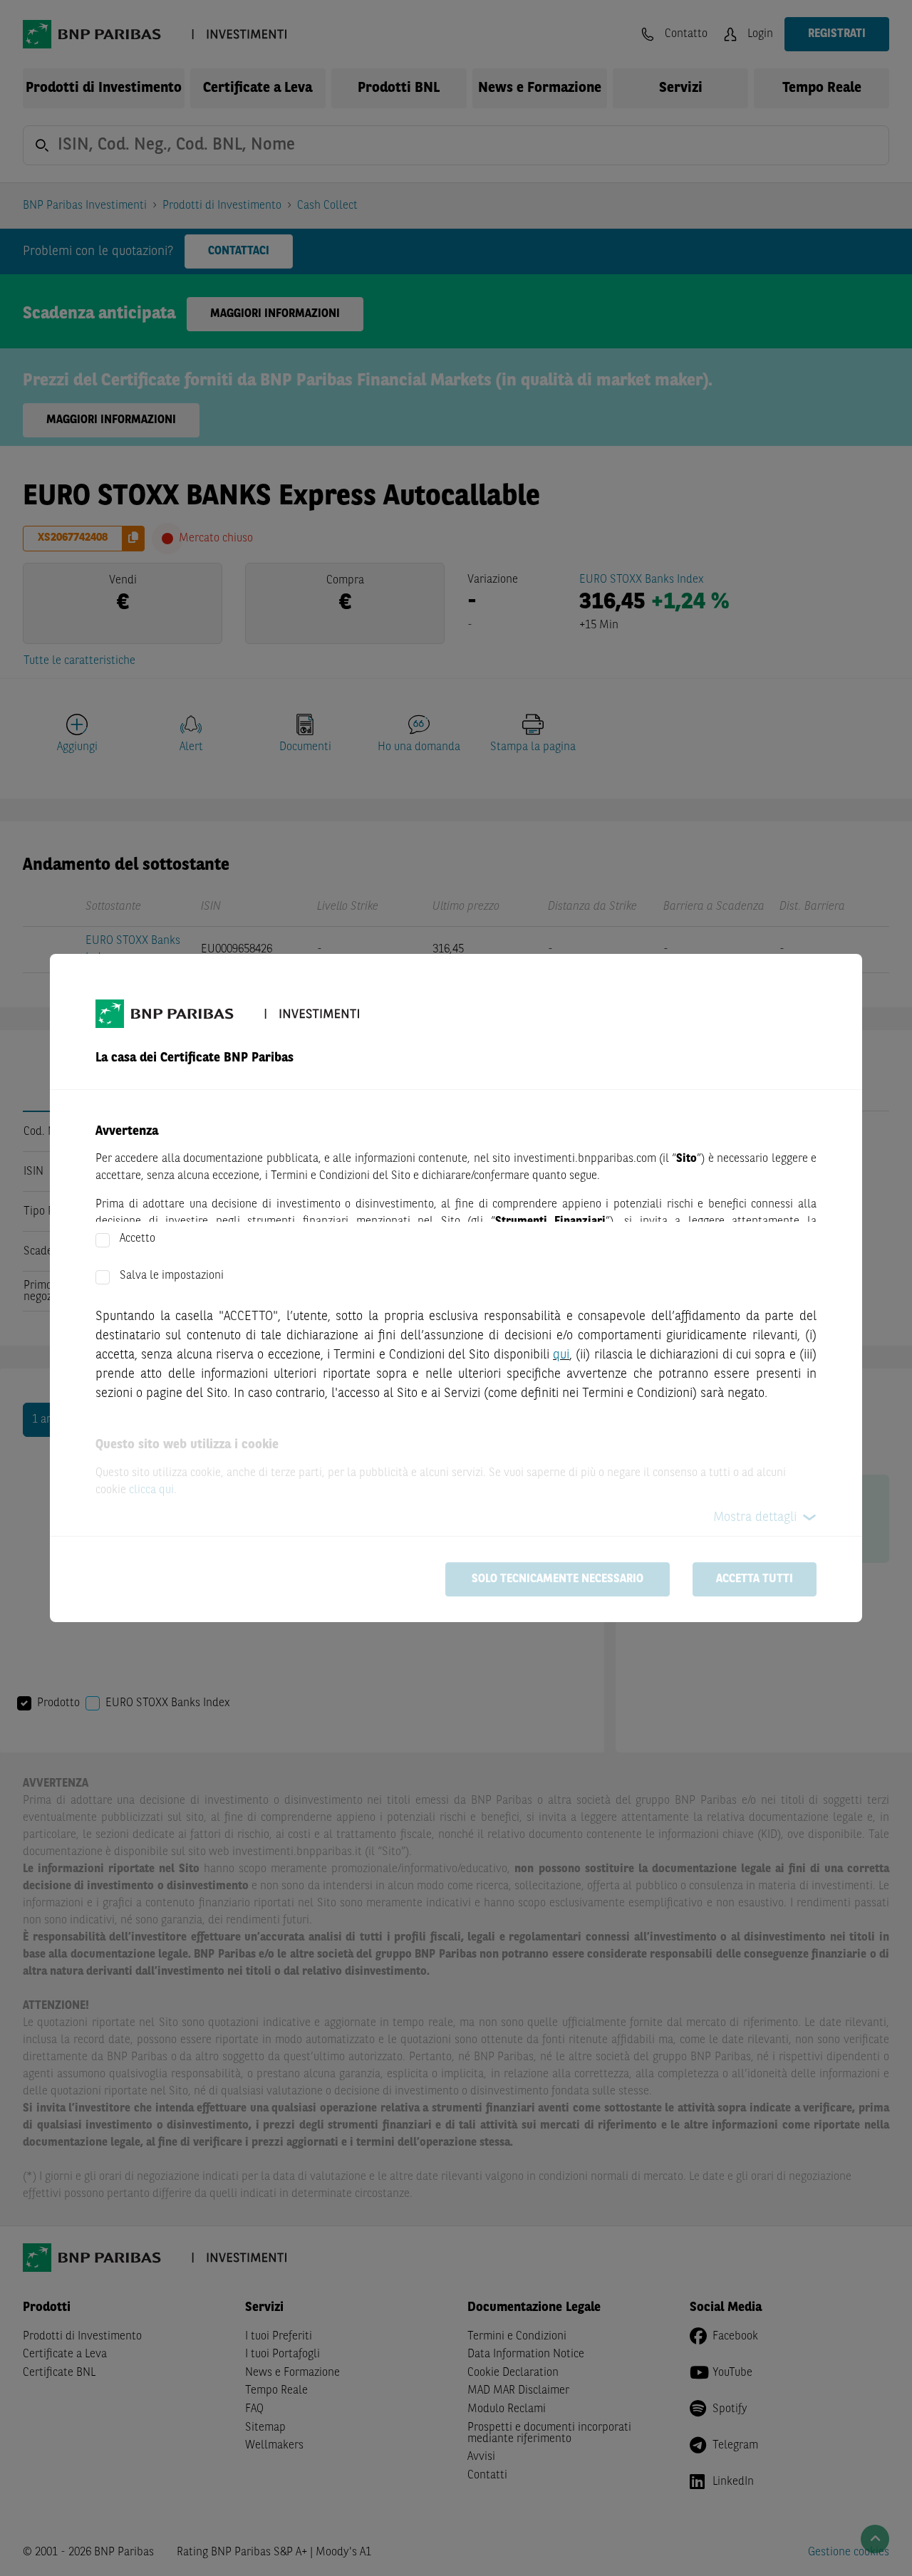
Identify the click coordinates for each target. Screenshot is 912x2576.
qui (561, 1355)
